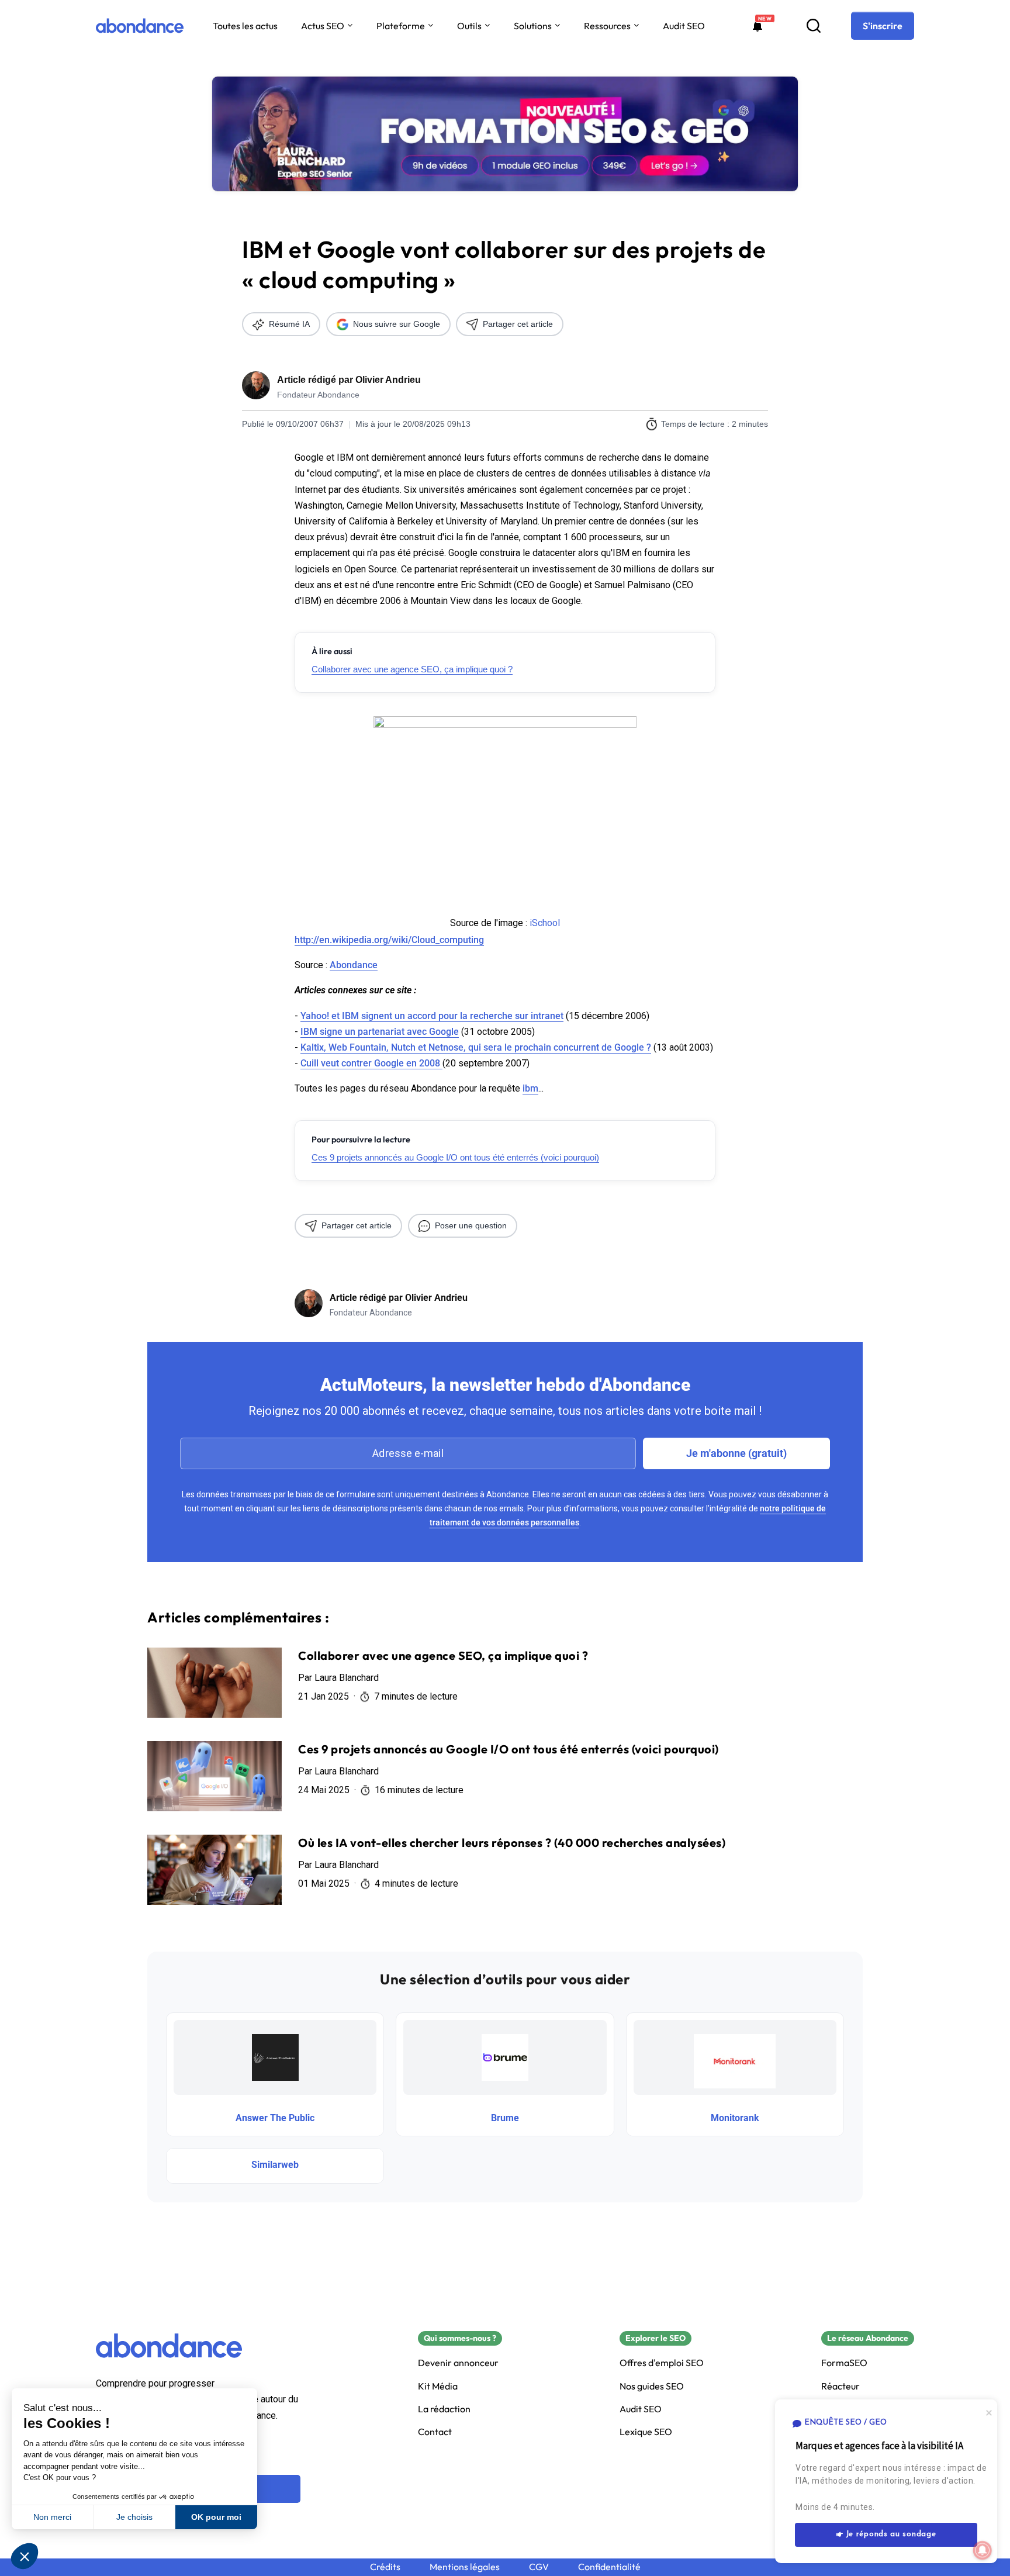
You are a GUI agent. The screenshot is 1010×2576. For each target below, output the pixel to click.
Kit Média (438, 2386)
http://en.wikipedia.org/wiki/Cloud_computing (389, 940)
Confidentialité (609, 2567)
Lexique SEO (646, 2432)
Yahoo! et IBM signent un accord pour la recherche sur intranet (432, 1016)
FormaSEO (844, 2363)
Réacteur (840, 2386)
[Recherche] (814, 26)
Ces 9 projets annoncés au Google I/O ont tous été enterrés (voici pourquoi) (455, 1157)
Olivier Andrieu (388, 380)
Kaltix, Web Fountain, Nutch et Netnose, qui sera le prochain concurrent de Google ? (476, 1047)
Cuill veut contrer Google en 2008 (371, 1063)
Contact (435, 2432)
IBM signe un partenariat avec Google (380, 1032)
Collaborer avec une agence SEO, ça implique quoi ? (412, 669)
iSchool (545, 923)
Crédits (385, 2567)
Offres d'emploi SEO (662, 2363)
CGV (539, 2567)
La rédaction (444, 2409)
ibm (530, 1088)
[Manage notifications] (983, 2550)
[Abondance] (140, 26)
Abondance (354, 965)
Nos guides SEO (652, 2386)
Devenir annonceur (458, 2363)
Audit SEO (684, 26)
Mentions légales (465, 2567)
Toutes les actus (245, 26)
